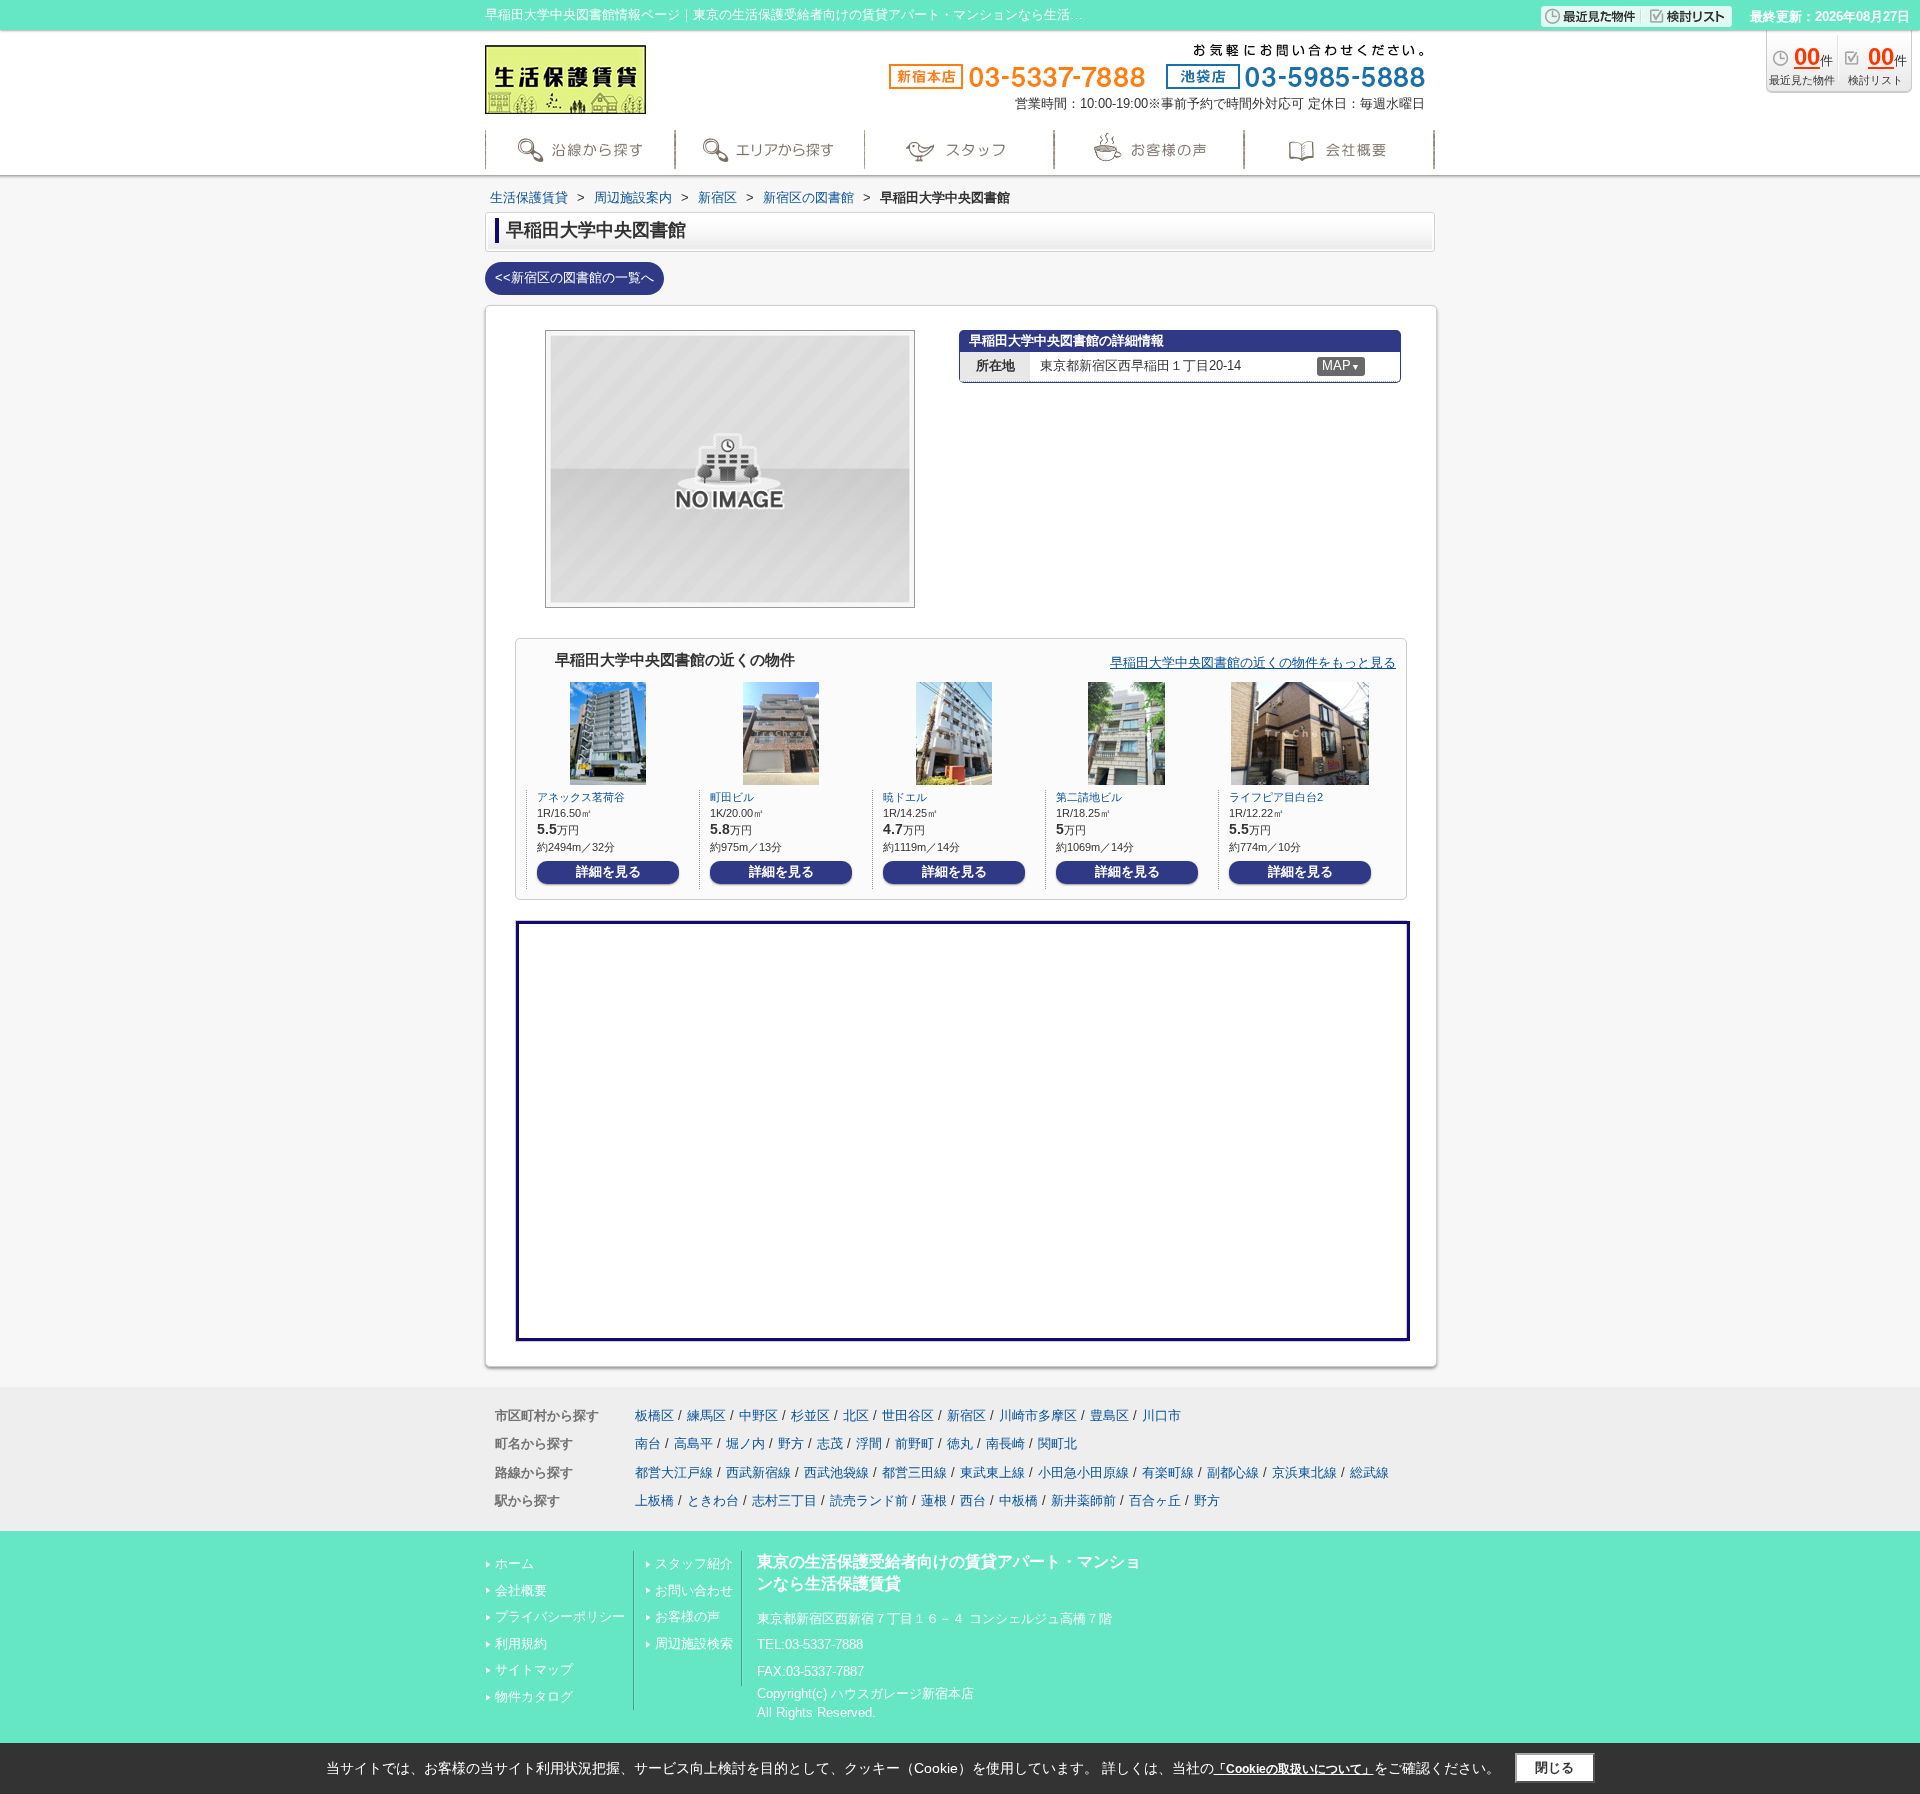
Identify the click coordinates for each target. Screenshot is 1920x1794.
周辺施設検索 (694, 1643)
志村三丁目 (784, 1500)
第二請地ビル (1089, 797)
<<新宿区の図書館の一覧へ (574, 277)
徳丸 (960, 1443)
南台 (648, 1443)
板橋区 (654, 1415)
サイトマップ (534, 1669)
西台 (973, 1500)
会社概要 (521, 1590)
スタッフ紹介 (694, 1563)
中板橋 (1018, 1500)
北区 (856, 1415)
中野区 (758, 1415)
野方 (791, 1443)
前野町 (914, 1443)
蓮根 (934, 1500)
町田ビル (732, 797)
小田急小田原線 (1083, 1472)
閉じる (1554, 1767)
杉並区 (810, 1415)
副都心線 (1233, 1472)
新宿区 (966, 1415)
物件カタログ (534, 1696)
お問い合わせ (694, 1590)
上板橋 (654, 1500)
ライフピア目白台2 (1276, 797)
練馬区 (706, 1415)
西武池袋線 (836, 1472)
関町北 (1057, 1443)
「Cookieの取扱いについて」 (1294, 1769)
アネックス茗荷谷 (581, 797)
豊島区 (1109, 1415)
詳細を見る (608, 871)
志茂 (830, 1443)
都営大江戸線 (674, 1472)
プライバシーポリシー (560, 1616)
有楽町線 (1168, 1472)
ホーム (514, 1563)
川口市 (1161, 1415)
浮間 (869, 1443)
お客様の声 (687, 1616)
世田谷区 (908, 1415)
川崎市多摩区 (1038, 1415)
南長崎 (1005, 1443)
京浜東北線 (1304, 1472)
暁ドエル (905, 797)
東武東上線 (992, 1472)
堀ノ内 (745, 1443)
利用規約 (521, 1643)
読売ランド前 (869, 1500)
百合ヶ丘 (1155, 1500)
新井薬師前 (1083, 1500)
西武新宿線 (758, 1472)
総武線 (1369, 1472)
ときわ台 (713, 1500)
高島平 (693, 1443)
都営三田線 (914, 1472)
